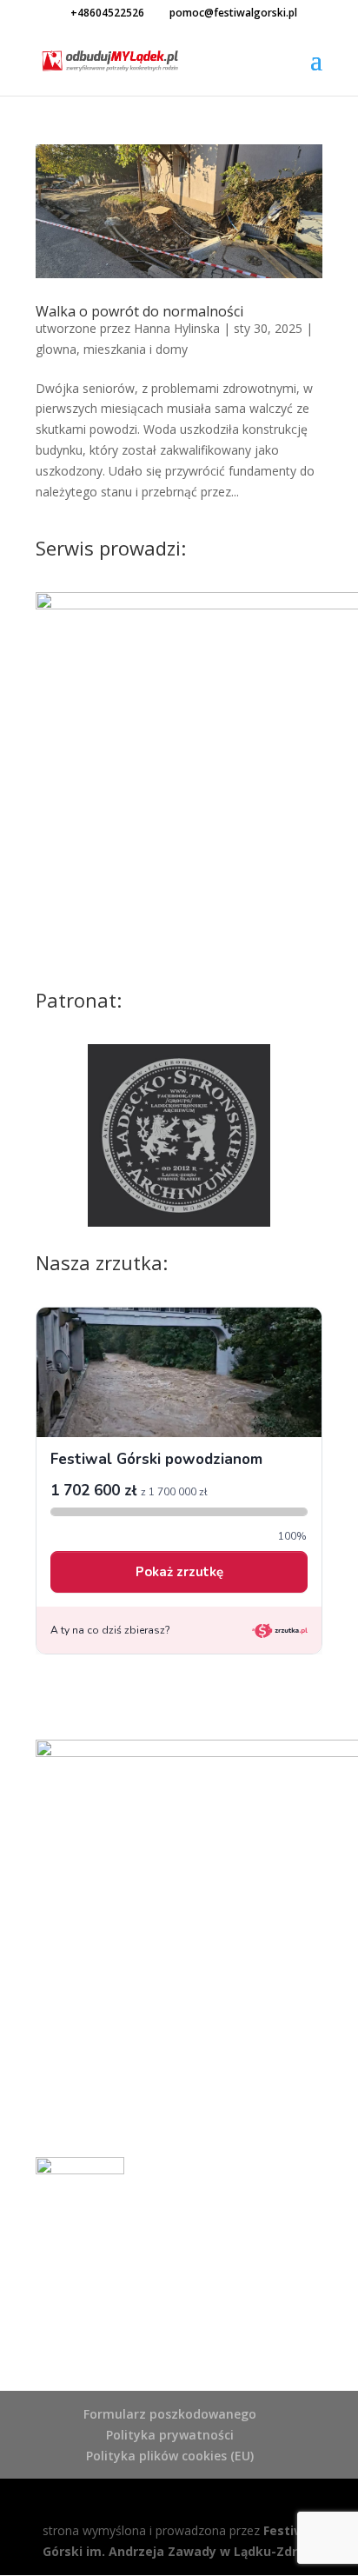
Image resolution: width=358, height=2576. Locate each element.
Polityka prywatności (170, 2435)
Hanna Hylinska (177, 328)
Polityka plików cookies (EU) (170, 2456)
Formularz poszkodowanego (170, 2414)
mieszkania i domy (136, 349)
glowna (56, 349)
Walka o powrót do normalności (139, 311)
